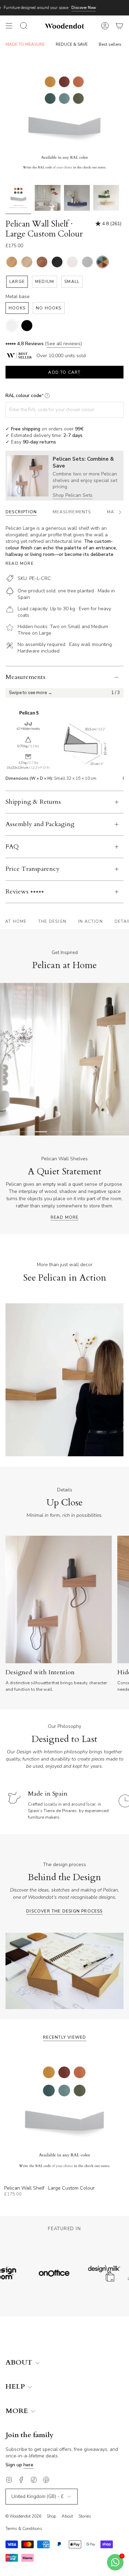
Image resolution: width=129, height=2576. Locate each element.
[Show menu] (9, 26)
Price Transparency (33, 869)
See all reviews (63, 344)
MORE (18, 2411)
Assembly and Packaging (40, 824)
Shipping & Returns (33, 802)
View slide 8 (119, 1132)
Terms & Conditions (24, 2529)
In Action (90, 921)
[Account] (105, 26)
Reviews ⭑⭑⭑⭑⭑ (25, 892)
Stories (85, 2516)
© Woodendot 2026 (23, 2516)
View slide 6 (88, 1132)
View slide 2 (25, 1132)
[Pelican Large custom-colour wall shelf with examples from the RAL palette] (18, 198)
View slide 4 (57, 1132)
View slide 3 (41, 1132)
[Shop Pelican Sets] (28, 476)
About (67, 2516)
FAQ (12, 847)
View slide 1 (10, 1132)
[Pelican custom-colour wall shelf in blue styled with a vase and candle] (77, 198)
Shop (51, 2516)
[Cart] (119, 26)
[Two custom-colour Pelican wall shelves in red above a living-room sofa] (48, 198)
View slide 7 (104, 1132)
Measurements (25, 677)
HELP (16, 2387)
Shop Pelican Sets (73, 495)
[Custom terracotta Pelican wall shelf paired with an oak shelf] (106, 198)
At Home (16, 921)
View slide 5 (73, 1132)
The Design (52, 921)
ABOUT (20, 2363)
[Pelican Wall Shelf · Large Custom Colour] (64, 2117)
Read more (20, 563)
